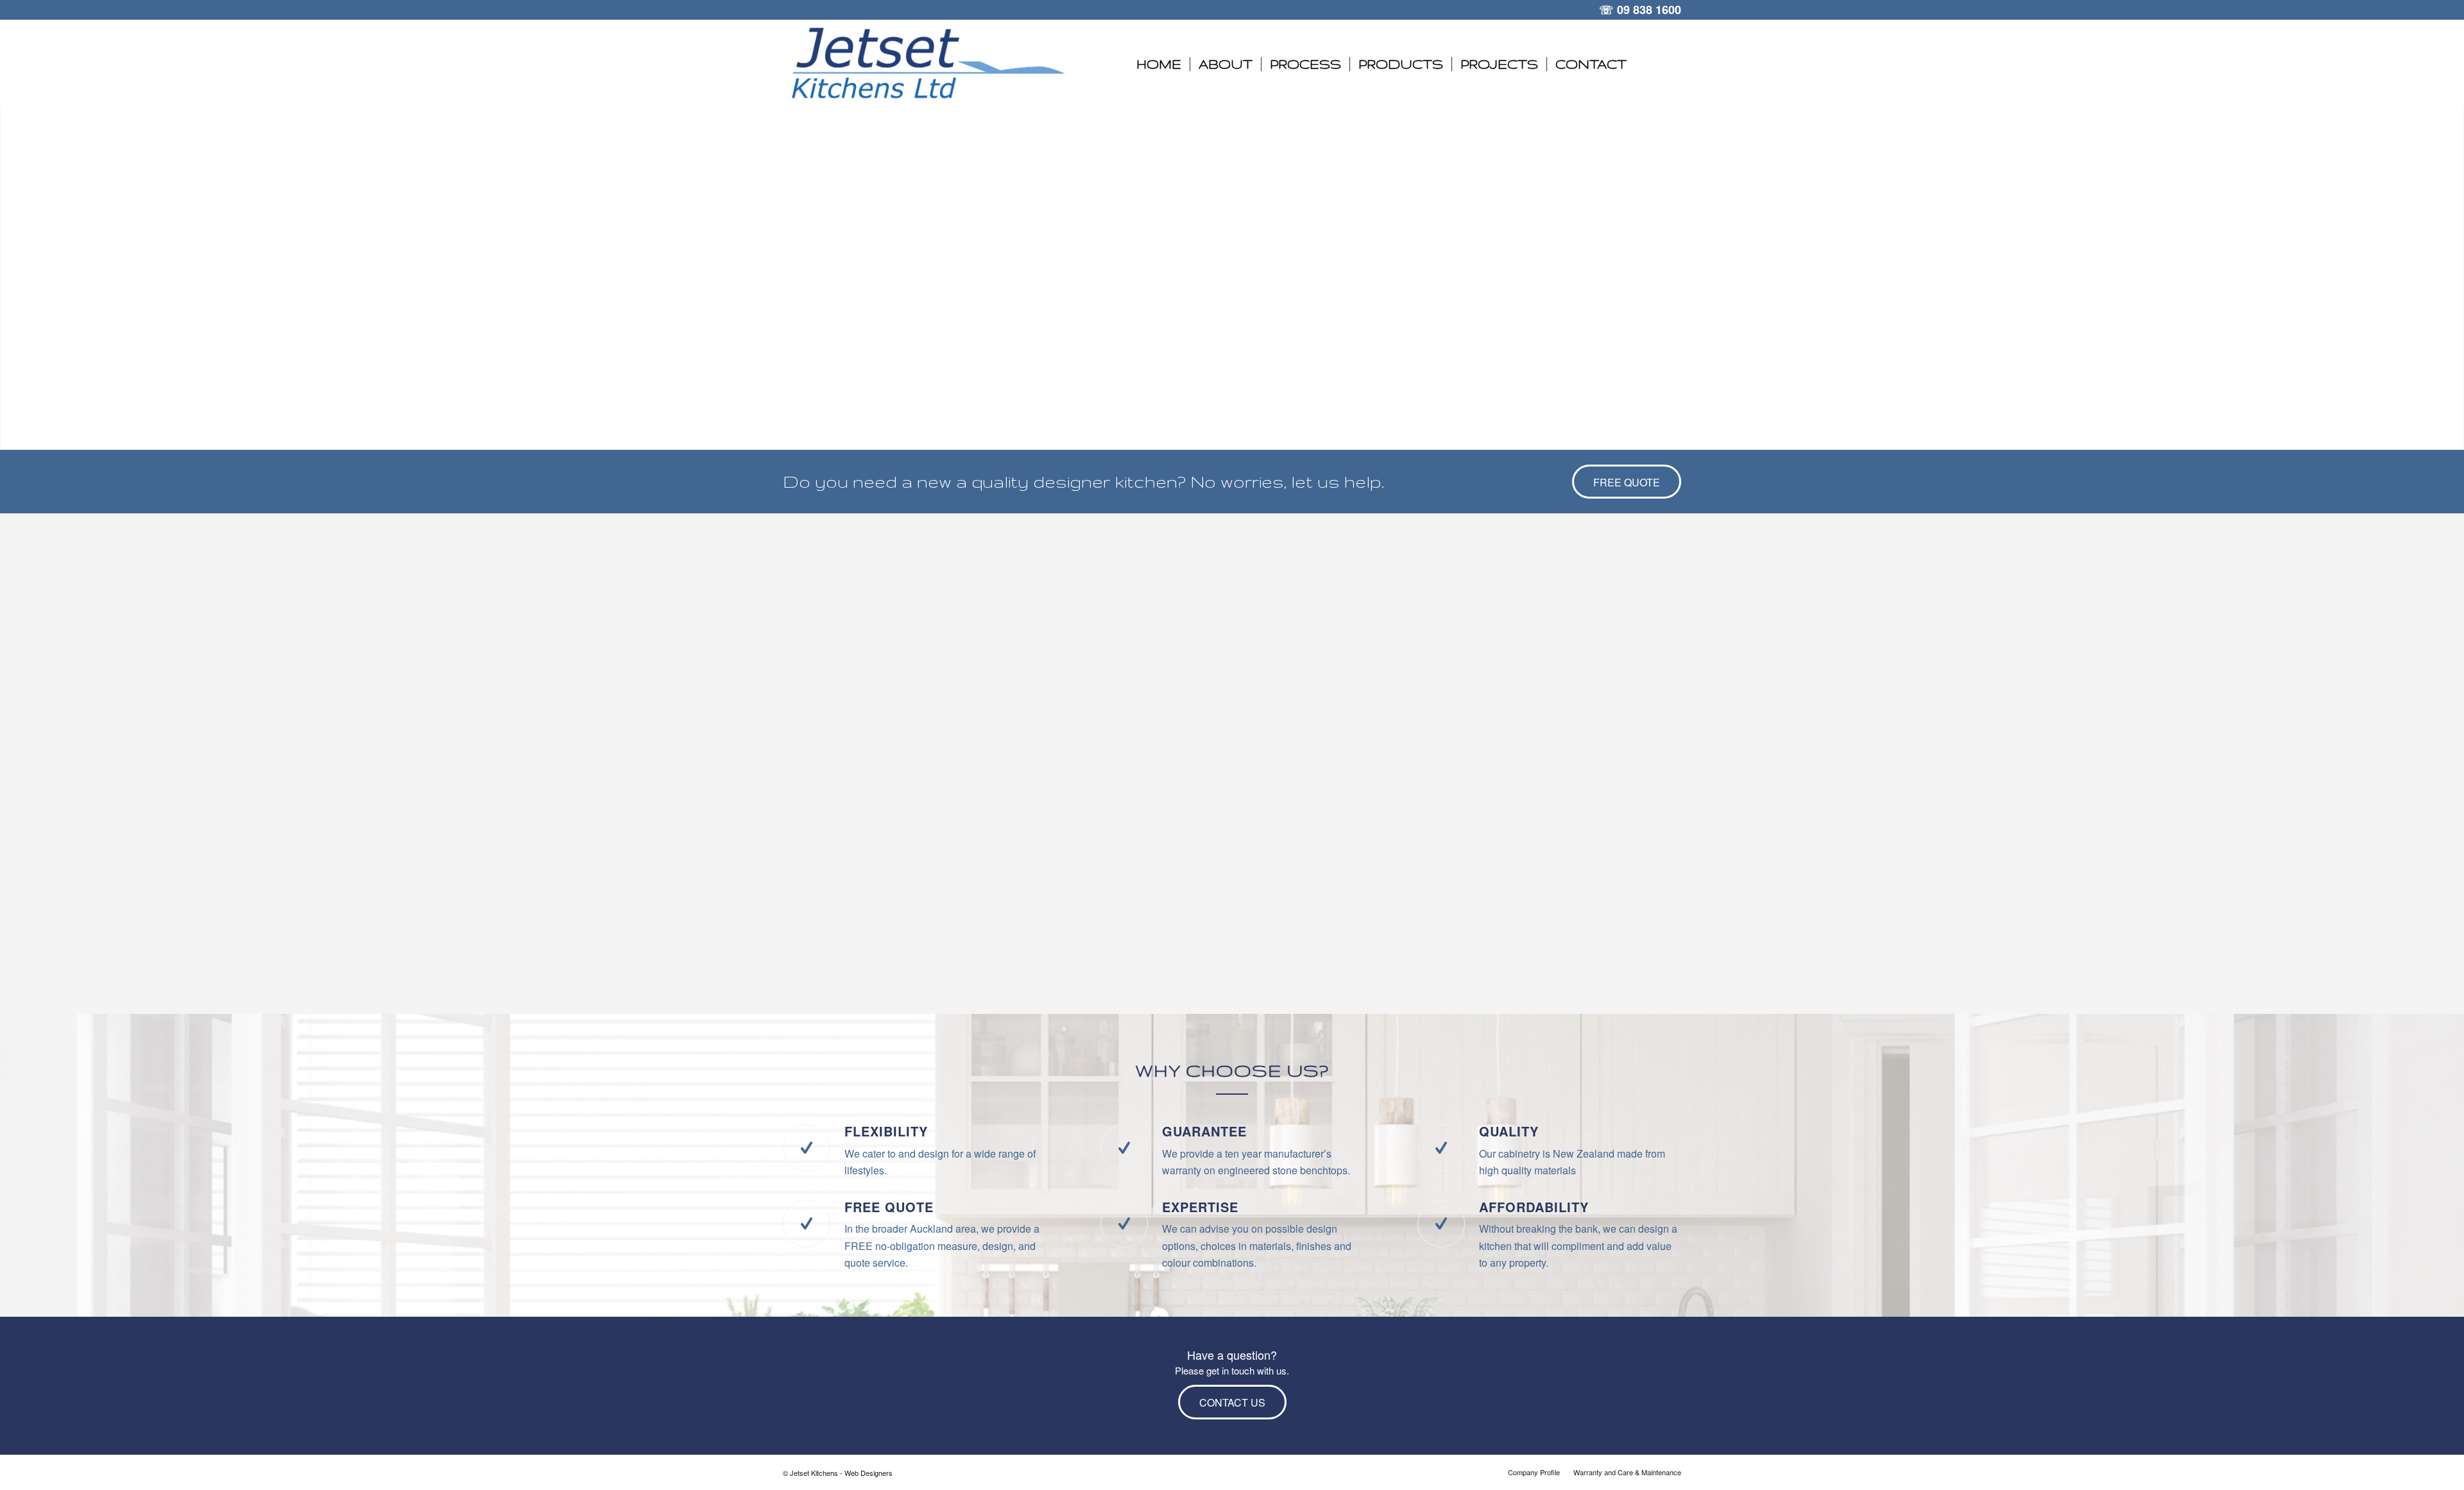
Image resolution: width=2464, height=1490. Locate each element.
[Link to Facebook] (1672, 64)
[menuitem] (1159, 64)
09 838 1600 (1649, 10)
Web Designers (868, 1473)
